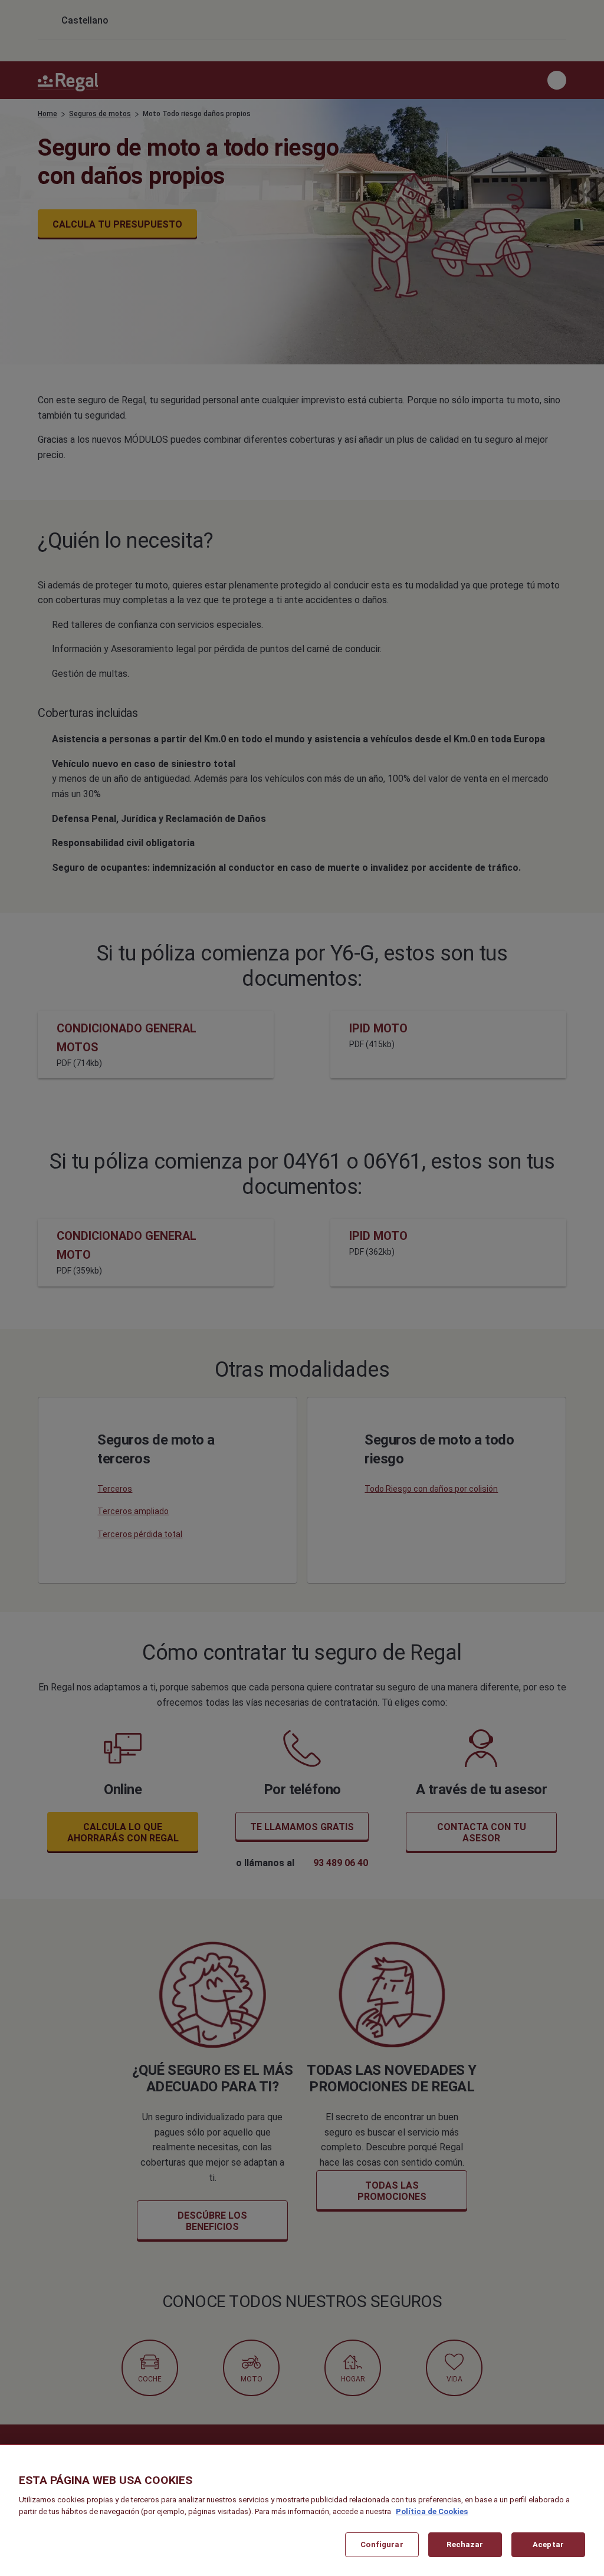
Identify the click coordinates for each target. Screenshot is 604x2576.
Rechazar (465, 2544)
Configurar (382, 2544)
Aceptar (548, 2544)
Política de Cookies (432, 2511)
